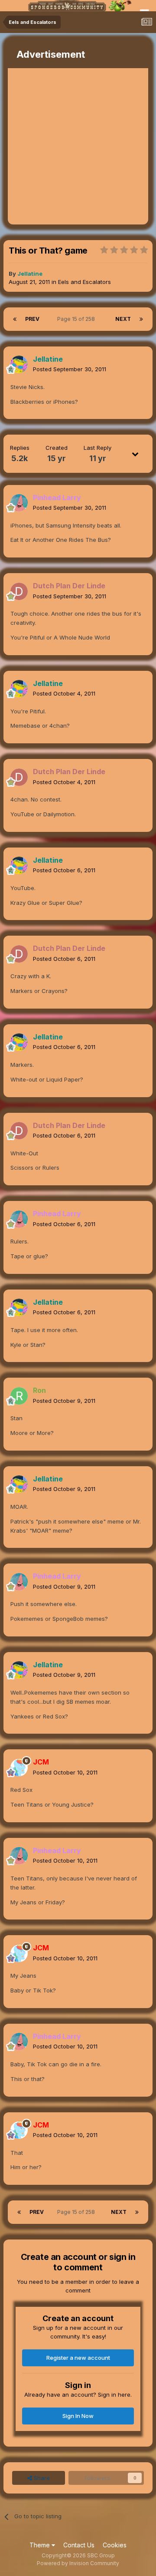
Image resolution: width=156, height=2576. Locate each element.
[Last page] (141, 319)
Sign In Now (78, 2416)
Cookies (115, 2545)
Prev (32, 319)
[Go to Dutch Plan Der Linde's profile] (19, 591)
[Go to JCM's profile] (19, 1768)
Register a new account (78, 2358)
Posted (70, 369)
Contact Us (79, 2545)
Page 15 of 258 (77, 319)
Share (41, 2478)
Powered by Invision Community (78, 2563)
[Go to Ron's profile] (19, 1396)
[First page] (15, 319)
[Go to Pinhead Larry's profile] (19, 503)
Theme (41, 2545)
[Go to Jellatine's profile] (19, 364)
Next (123, 319)
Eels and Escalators (84, 282)
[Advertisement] (78, 146)
